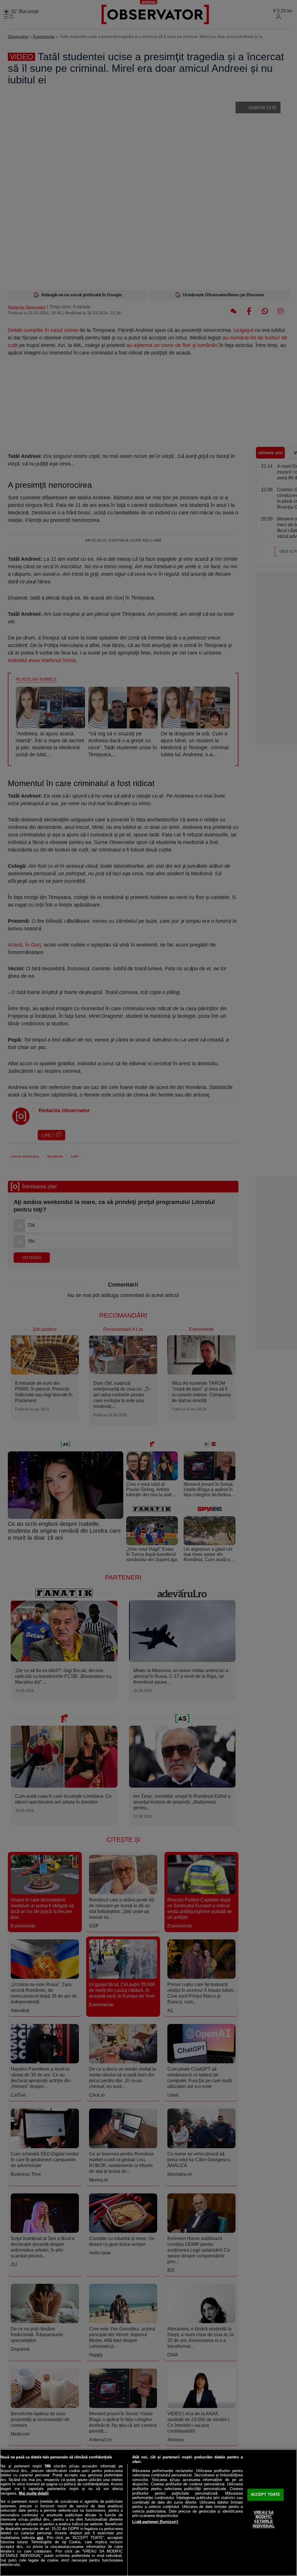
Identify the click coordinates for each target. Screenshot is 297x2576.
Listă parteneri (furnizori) (155, 2522)
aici (40, 2538)
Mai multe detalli (34, 2493)
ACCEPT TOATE (266, 2495)
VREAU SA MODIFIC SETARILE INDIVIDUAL (264, 2519)
